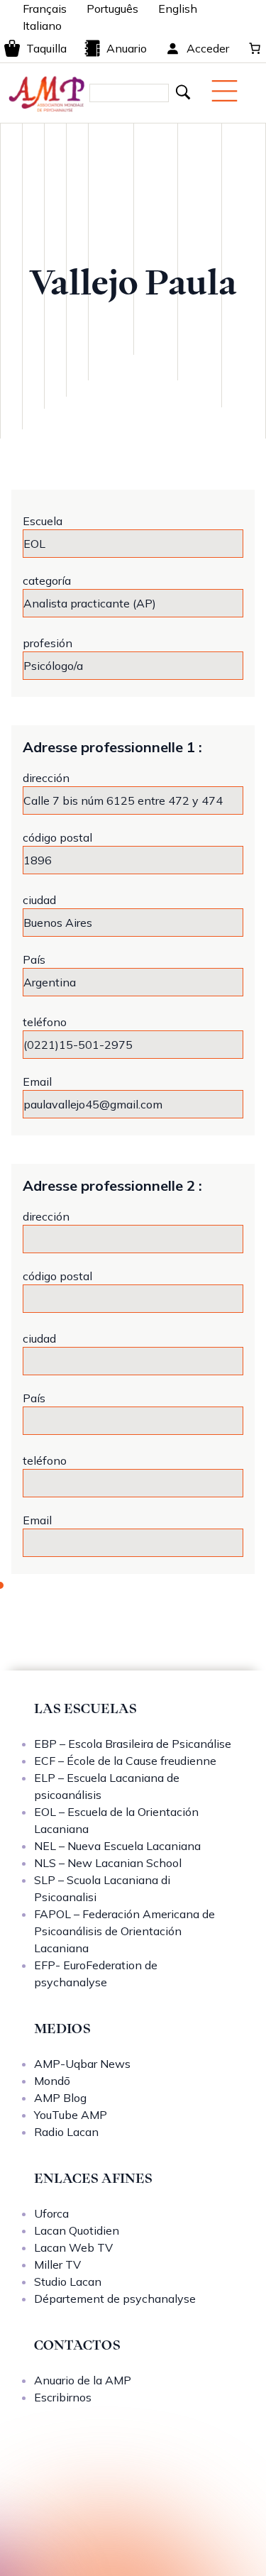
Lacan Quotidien (77, 2230)
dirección (46, 778)
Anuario (127, 48)
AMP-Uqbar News (82, 2064)
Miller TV (57, 2264)
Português (112, 9)
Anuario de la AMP (83, 2380)
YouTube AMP (71, 2115)
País (34, 959)
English (178, 9)
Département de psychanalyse (115, 2299)
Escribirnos (63, 2397)
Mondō (52, 2081)
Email (37, 1081)
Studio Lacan (68, 2281)
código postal (57, 837)
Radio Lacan (66, 2132)
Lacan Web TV (73, 2247)
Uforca (51, 2213)
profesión (48, 643)
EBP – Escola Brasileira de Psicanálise (133, 1744)
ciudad (39, 900)
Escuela (43, 521)
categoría (47, 580)
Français (45, 9)
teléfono (45, 1022)
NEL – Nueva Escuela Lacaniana (117, 1846)
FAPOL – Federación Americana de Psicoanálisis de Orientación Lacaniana (124, 1931)
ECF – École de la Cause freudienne (125, 1761)
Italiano (42, 26)
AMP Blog (60, 2098)
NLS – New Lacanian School (108, 1863)
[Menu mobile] (225, 91)
